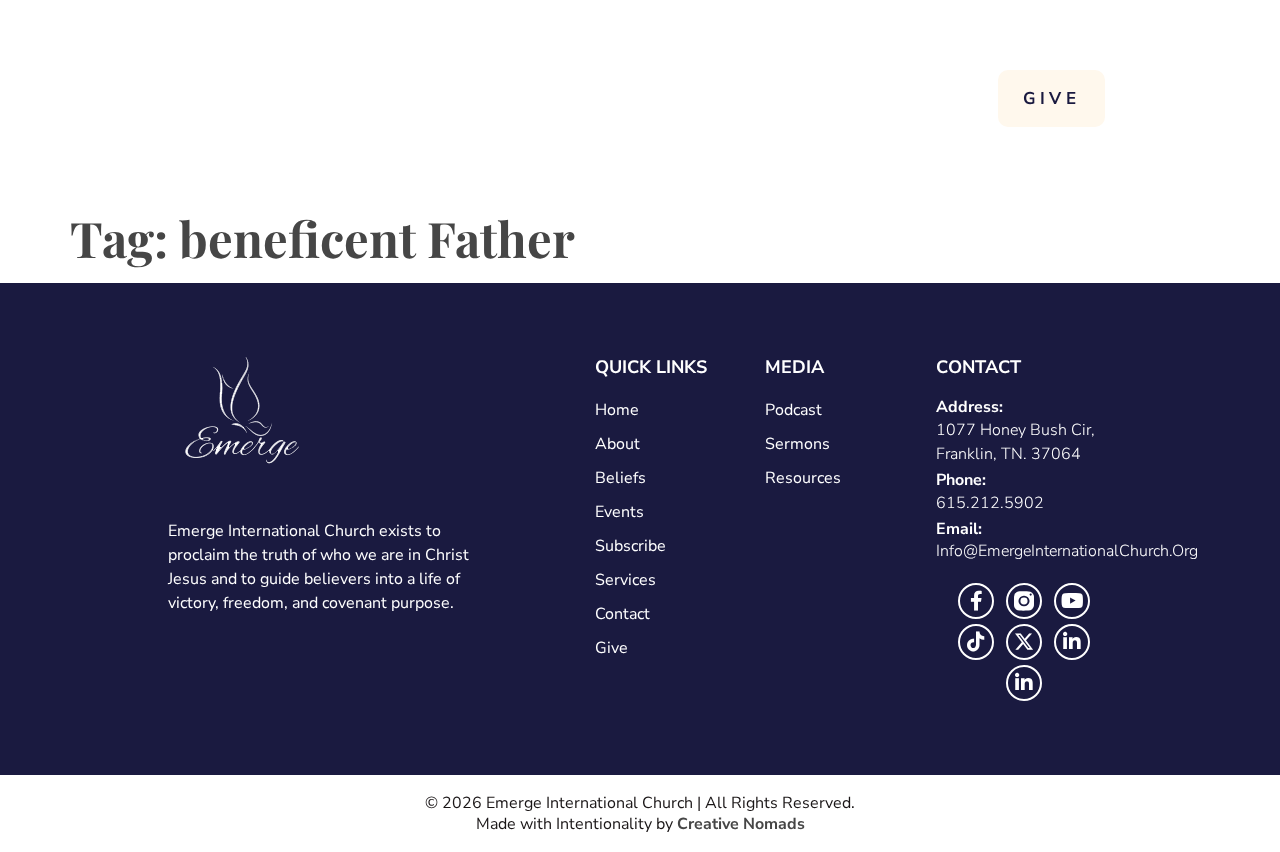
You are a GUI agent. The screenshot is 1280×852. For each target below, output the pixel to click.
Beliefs (620, 478)
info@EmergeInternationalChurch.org (1067, 551)
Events (619, 512)
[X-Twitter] (1024, 642)
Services (862, 98)
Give (611, 648)
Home (603, 98)
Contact (879, 144)
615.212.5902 (990, 503)
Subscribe (630, 546)
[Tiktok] (976, 642)
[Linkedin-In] (1072, 642)
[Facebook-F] (976, 601)
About (718, 98)
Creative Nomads (741, 824)
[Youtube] (1072, 601)
